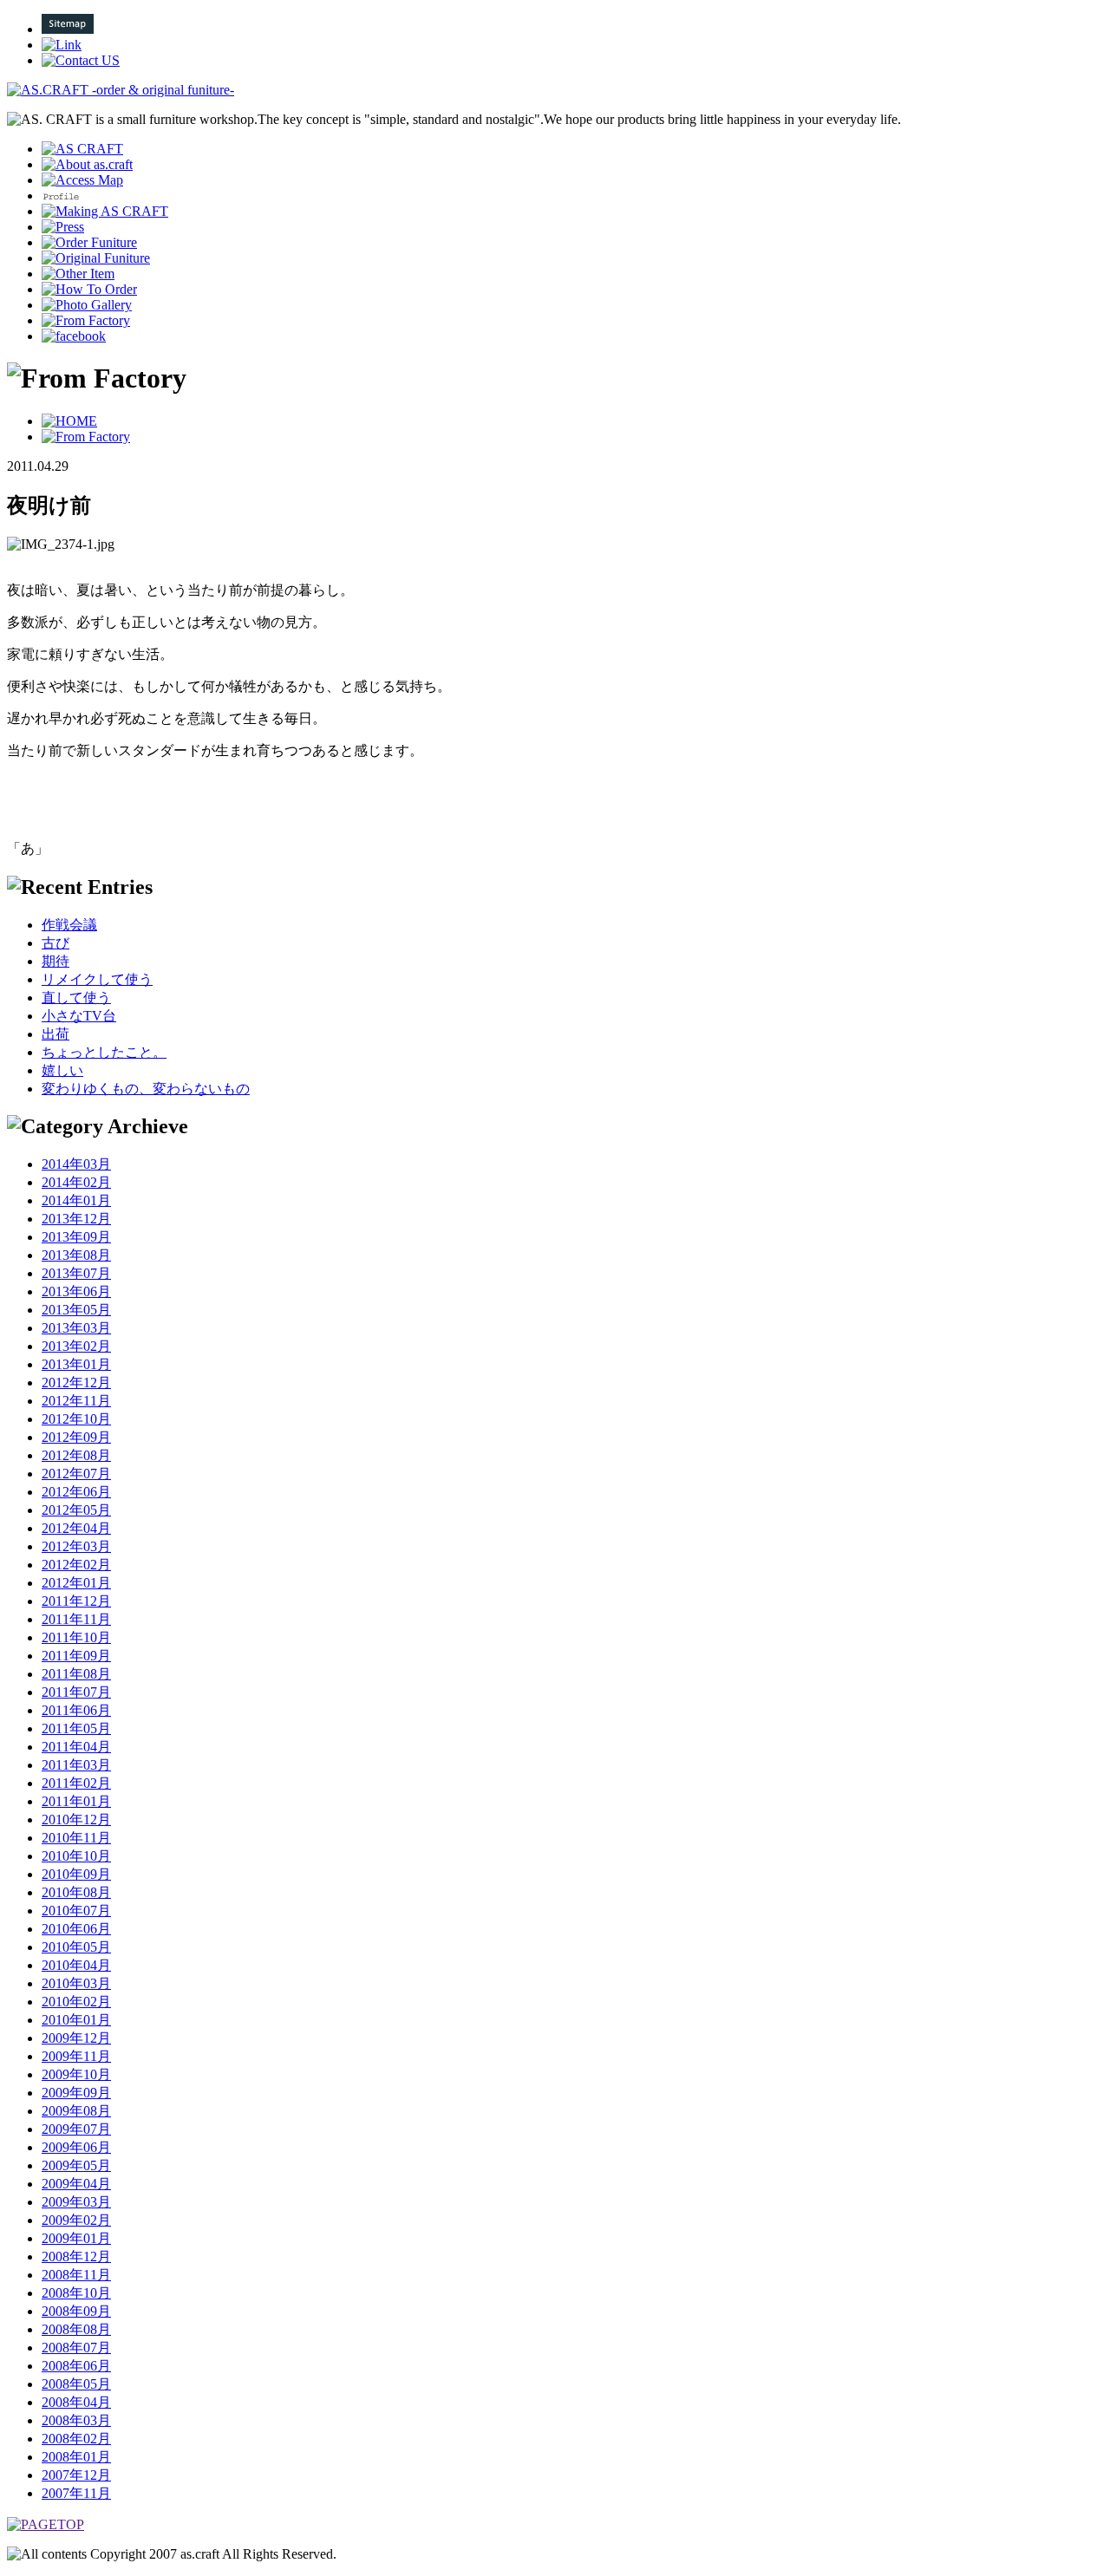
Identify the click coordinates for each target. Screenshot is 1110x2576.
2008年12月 (76, 2256)
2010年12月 (76, 1820)
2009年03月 (76, 2202)
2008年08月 (76, 2329)
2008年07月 (76, 2348)
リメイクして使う (97, 979)
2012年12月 (76, 1383)
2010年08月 (76, 1892)
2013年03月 (76, 1328)
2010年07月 (76, 1911)
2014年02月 (76, 1182)
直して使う (76, 998)
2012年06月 (76, 1492)
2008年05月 (76, 2384)
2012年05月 (76, 1510)
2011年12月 (76, 1601)
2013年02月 (76, 1346)
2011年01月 (76, 1801)
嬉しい (62, 1070)
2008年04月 (76, 2402)
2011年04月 (76, 1747)
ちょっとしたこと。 (104, 1052)
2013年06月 (76, 1291)
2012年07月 (76, 1474)
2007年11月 (76, 2493)
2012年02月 (76, 1565)
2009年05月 (76, 2165)
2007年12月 (76, 2475)
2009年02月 (76, 2220)
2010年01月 (76, 2020)
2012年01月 (76, 1583)
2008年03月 (76, 2420)
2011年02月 (76, 1783)
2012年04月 (76, 1528)
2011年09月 (76, 1656)
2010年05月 (76, 1947)
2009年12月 (76, 2038)
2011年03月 (76, 1765)
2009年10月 (76, 2074)
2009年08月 (76, 2111)
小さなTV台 (79, 1016)
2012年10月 (76, 1419)
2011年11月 (76, 1619)
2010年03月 (76, 1983)
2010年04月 (76, 1965)
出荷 (55, 1034)
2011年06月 (76, 1710)
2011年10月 (76, 1637)
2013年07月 (76, 1273)
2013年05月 (76, 1310)
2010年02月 (76, 2002)
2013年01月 (76, 1364)
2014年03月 (76, 1164)
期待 (55, 961)
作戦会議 (69, 925)
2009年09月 (76, 2093)
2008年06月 (76, 2366)
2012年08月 (76, 1455)
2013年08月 (76, 1255)
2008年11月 (76, 2275)
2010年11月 (76, 1838)
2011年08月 (76, 1674)
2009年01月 (76, 2238)
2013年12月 (76, 1219)
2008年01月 (76, 2457)
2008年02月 (76, 2439)
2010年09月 (76, 1874)
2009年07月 (76, 2129)
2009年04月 (76, 2184)
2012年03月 (76, 1546)
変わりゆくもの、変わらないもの (146, 1089)
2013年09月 (76, 1237)
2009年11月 (76, 2056)
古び (55, 943)
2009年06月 (76, 2147)
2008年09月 (76, 2311)
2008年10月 (76, 2293)
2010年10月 (76, 1856)
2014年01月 (76, 1200)
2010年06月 (76, 1929)
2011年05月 (76, 1728)
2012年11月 (76, 1401)
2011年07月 (76, 1692)
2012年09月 (76, 1437)
